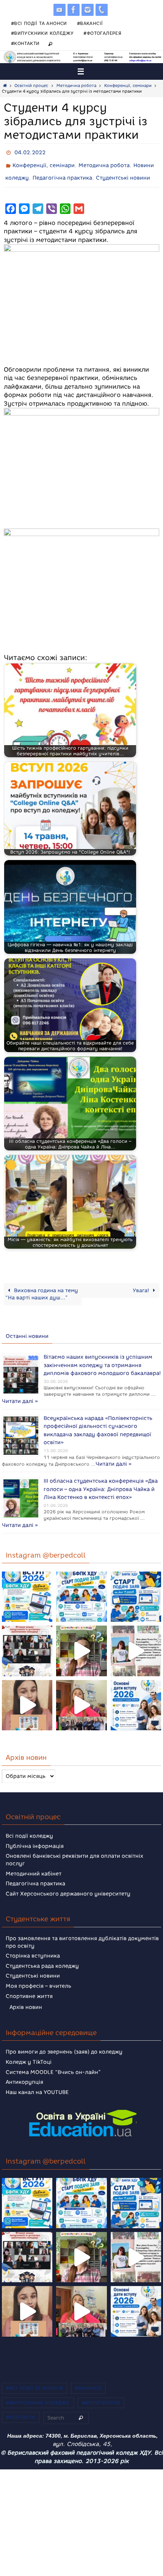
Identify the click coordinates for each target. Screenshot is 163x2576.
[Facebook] (74, 10)
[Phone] (102, 10)
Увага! (142, 1285)
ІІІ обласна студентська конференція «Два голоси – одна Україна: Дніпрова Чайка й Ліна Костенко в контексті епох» (101, 1480)
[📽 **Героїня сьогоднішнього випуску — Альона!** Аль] (81, 1639)
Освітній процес (31, 86)
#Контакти (25, 43)
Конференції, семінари (128, 86)
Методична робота (76, 86)
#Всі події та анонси (39, 23)
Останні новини (27, 1331)
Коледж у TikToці (29, 2051)
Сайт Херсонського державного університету (68, 1882)
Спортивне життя (29, 1985)
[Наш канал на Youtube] (60, 10)
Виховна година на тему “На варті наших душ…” (42, 1289)
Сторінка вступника (33, 1944)
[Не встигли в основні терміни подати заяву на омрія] (27, 1585)
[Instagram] (88, 10)
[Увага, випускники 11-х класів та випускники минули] (81, 1585)
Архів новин (26, 1996)
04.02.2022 (30, 152)
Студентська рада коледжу (42, 1955)
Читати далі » (62, 1392)
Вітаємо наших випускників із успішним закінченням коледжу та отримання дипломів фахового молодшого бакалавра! (102, 1358)
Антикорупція (24, 2071)
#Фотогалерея (102, 33)
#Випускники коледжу (42, 33)
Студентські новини (123, 174)
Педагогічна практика (62, 174)
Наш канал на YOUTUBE (37, 2081)
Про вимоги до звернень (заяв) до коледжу (64, 2040)
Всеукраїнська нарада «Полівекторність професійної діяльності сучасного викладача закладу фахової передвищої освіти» (98, 1418)
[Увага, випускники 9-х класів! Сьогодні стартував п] (136, 1585)
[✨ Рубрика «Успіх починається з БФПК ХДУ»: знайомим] (81, 1694)
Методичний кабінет (34, 1862)
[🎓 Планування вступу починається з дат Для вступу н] (136, 1694)
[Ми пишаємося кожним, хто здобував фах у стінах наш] (136, 1639)
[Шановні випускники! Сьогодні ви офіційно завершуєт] (27, 1639)
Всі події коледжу (29, 1825)
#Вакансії (90, 23)
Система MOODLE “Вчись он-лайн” (53, 2061)
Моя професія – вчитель (38, 1975)
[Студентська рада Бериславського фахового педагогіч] (27, 1694)
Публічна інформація (35, 1835)
